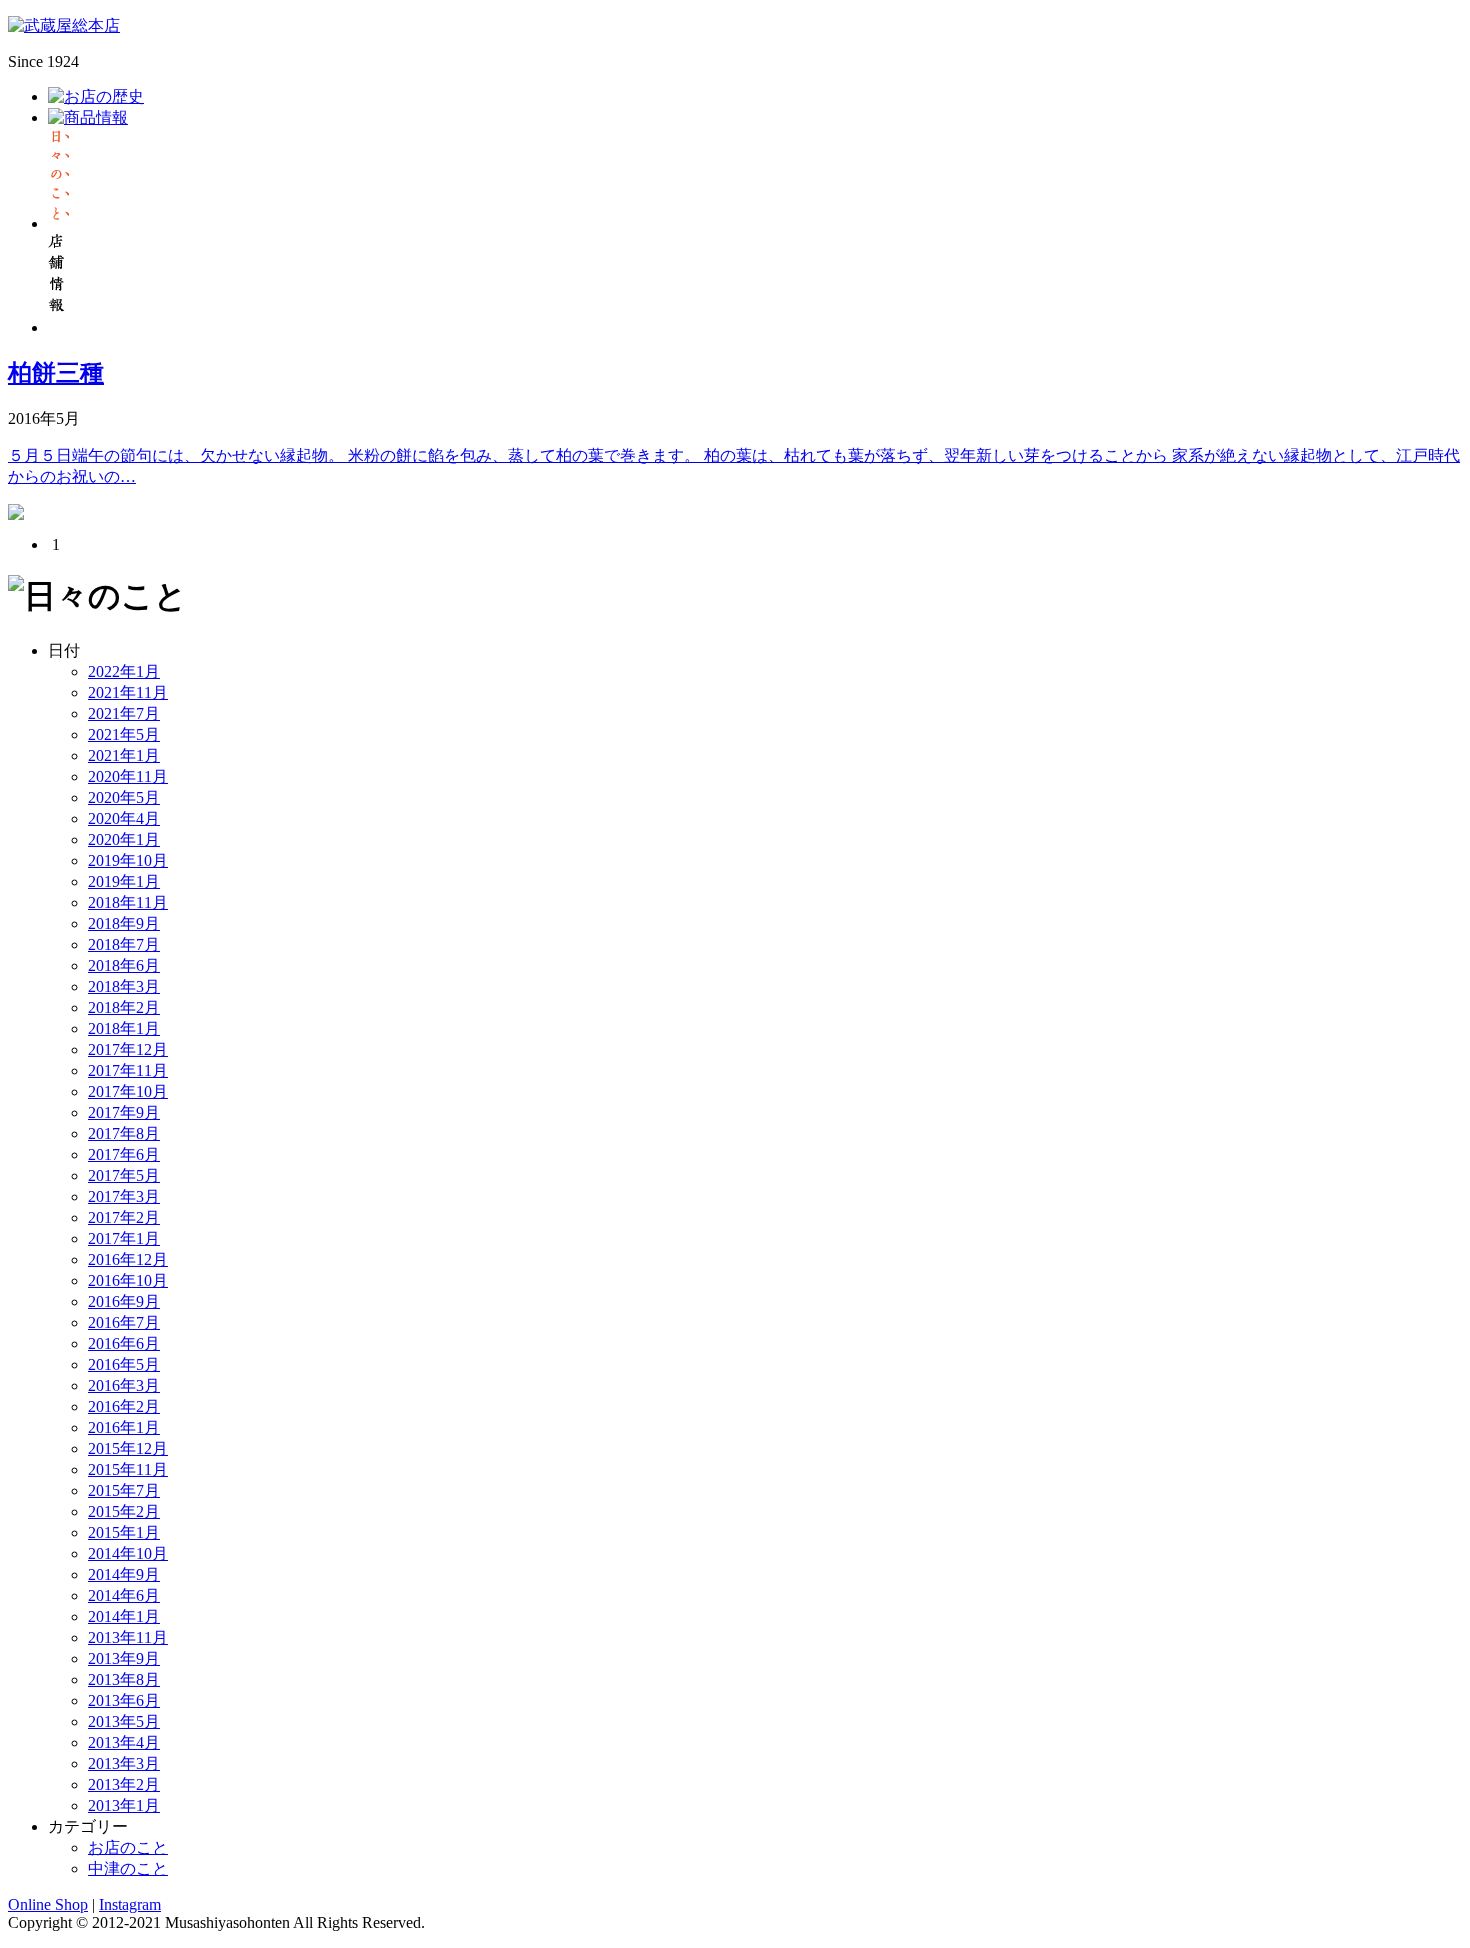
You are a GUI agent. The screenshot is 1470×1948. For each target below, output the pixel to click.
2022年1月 (124, 671)
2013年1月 (124, 1805)
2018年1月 (124, 1028)
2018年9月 (124, 923)
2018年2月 (124, 1007)
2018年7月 (124, 944)
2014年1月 (124, 1616)
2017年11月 (128, 1070)
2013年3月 (124, 1763)
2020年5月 (124, 797)
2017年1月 (124, 1238)
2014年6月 (124, 1595)
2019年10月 (128, 860)
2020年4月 (124, 818)
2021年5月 (124, 734)
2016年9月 (124, 1301)
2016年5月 (124, 1364)
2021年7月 (124, 713)
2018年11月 (128, 902)
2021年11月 (128, 692)
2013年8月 (124, 1679)
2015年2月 (124, 1511)
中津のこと (128, 1868)
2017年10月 (128, 1091)
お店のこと (128, 1847)
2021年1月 (124, 755)
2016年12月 (128, 1259)
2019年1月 (124, 881)
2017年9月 (124, 1112)
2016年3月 (124, 1385)
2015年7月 (124, 1490)
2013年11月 (128, 1637)
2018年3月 (124, 986)
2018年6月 (124, 965)
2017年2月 (124, 1217)
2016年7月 (124, 1322)
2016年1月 (124, 1427)
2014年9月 (124, 1574)
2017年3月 (124, 1196)
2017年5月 (124, 1175)
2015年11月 (128, 1469)
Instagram (130, 1904)
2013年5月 (124, 1721)
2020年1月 (124, 839)
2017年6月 (124, 1154)
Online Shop (48, 1904)
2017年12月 (128, 1049)
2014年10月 (128, 1553)
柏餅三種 (56, 373)
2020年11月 (128, 776)
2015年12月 (128, 1448)
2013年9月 (124, 1658)
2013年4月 (124, 1742)
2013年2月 (124, 1784)
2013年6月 (124, 1700)
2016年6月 (124, 1343)
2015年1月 (124, 1532)
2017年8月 (124, 1133)
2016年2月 (124, 1406)
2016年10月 (128, 1280)
